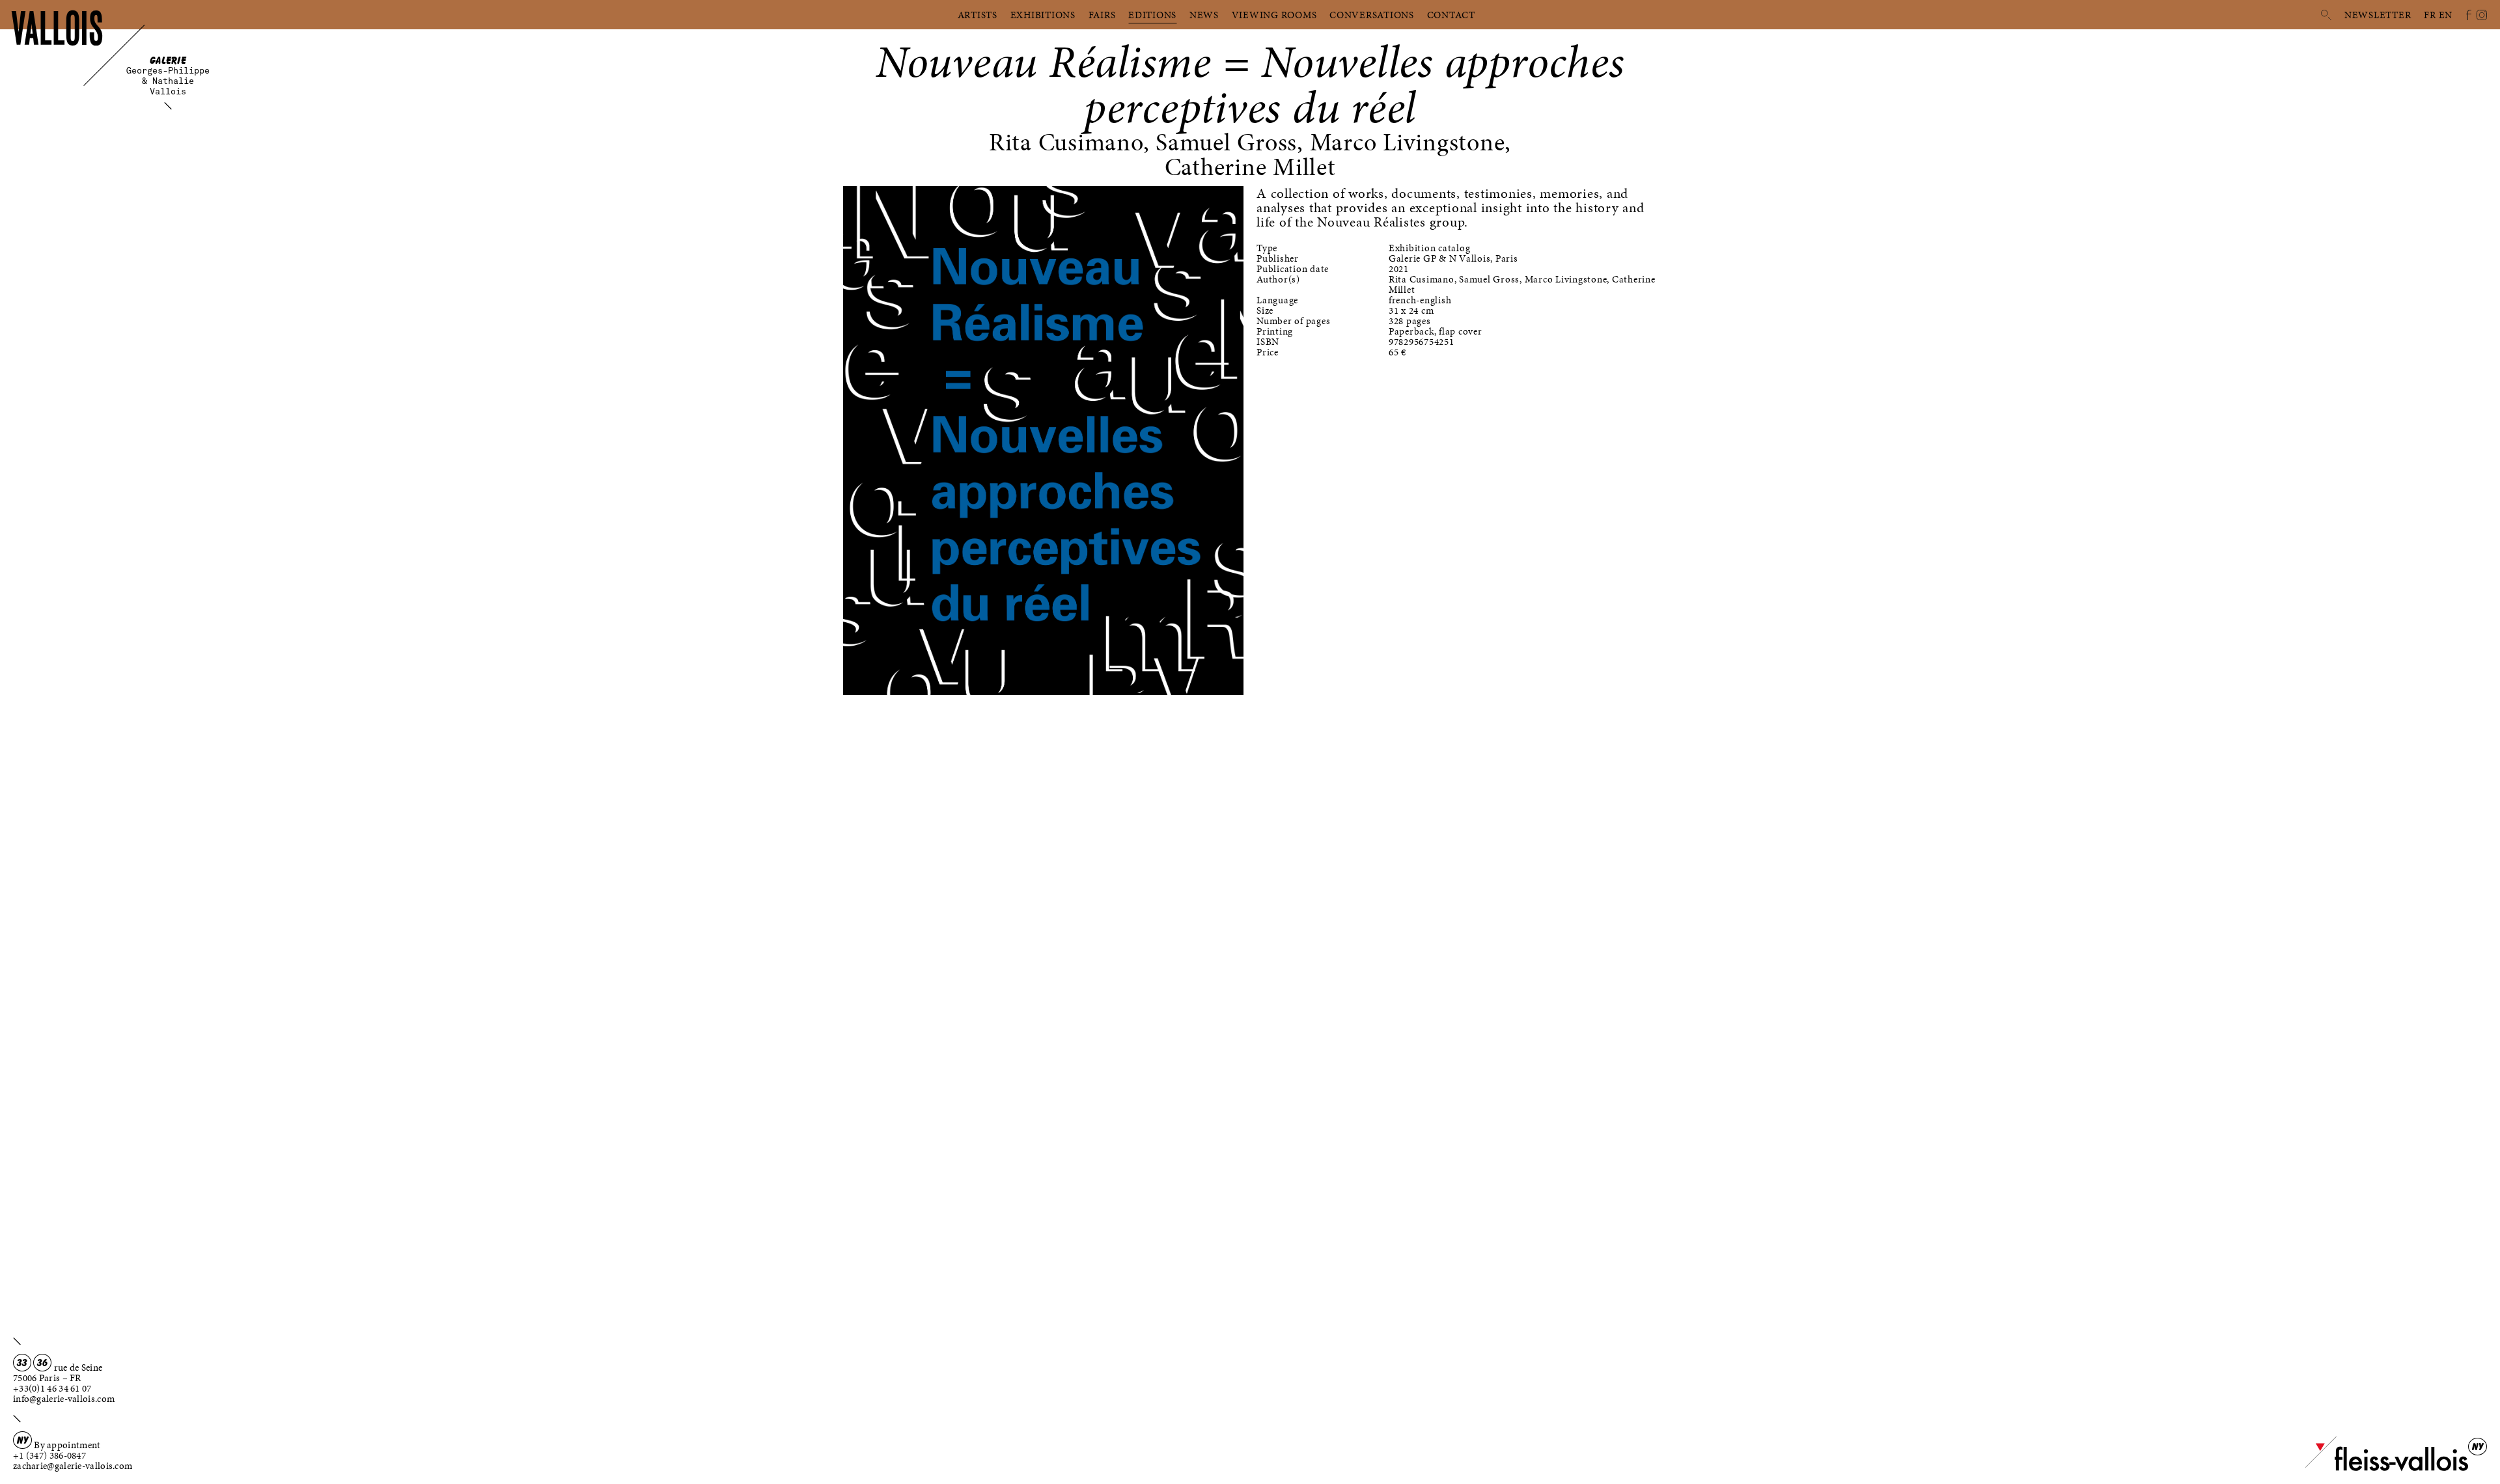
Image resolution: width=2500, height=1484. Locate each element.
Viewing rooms (1274, 15)
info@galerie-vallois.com (64, 1399)
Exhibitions (1043, 15)
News (1204, 15)
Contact (1451, 15)
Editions (1152, 15)
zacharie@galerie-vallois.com (73, 1466)
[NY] (2387, 1468)
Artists (978, 15)
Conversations (1372, 15)
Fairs (1102, 15)
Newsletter (2378, 15)
